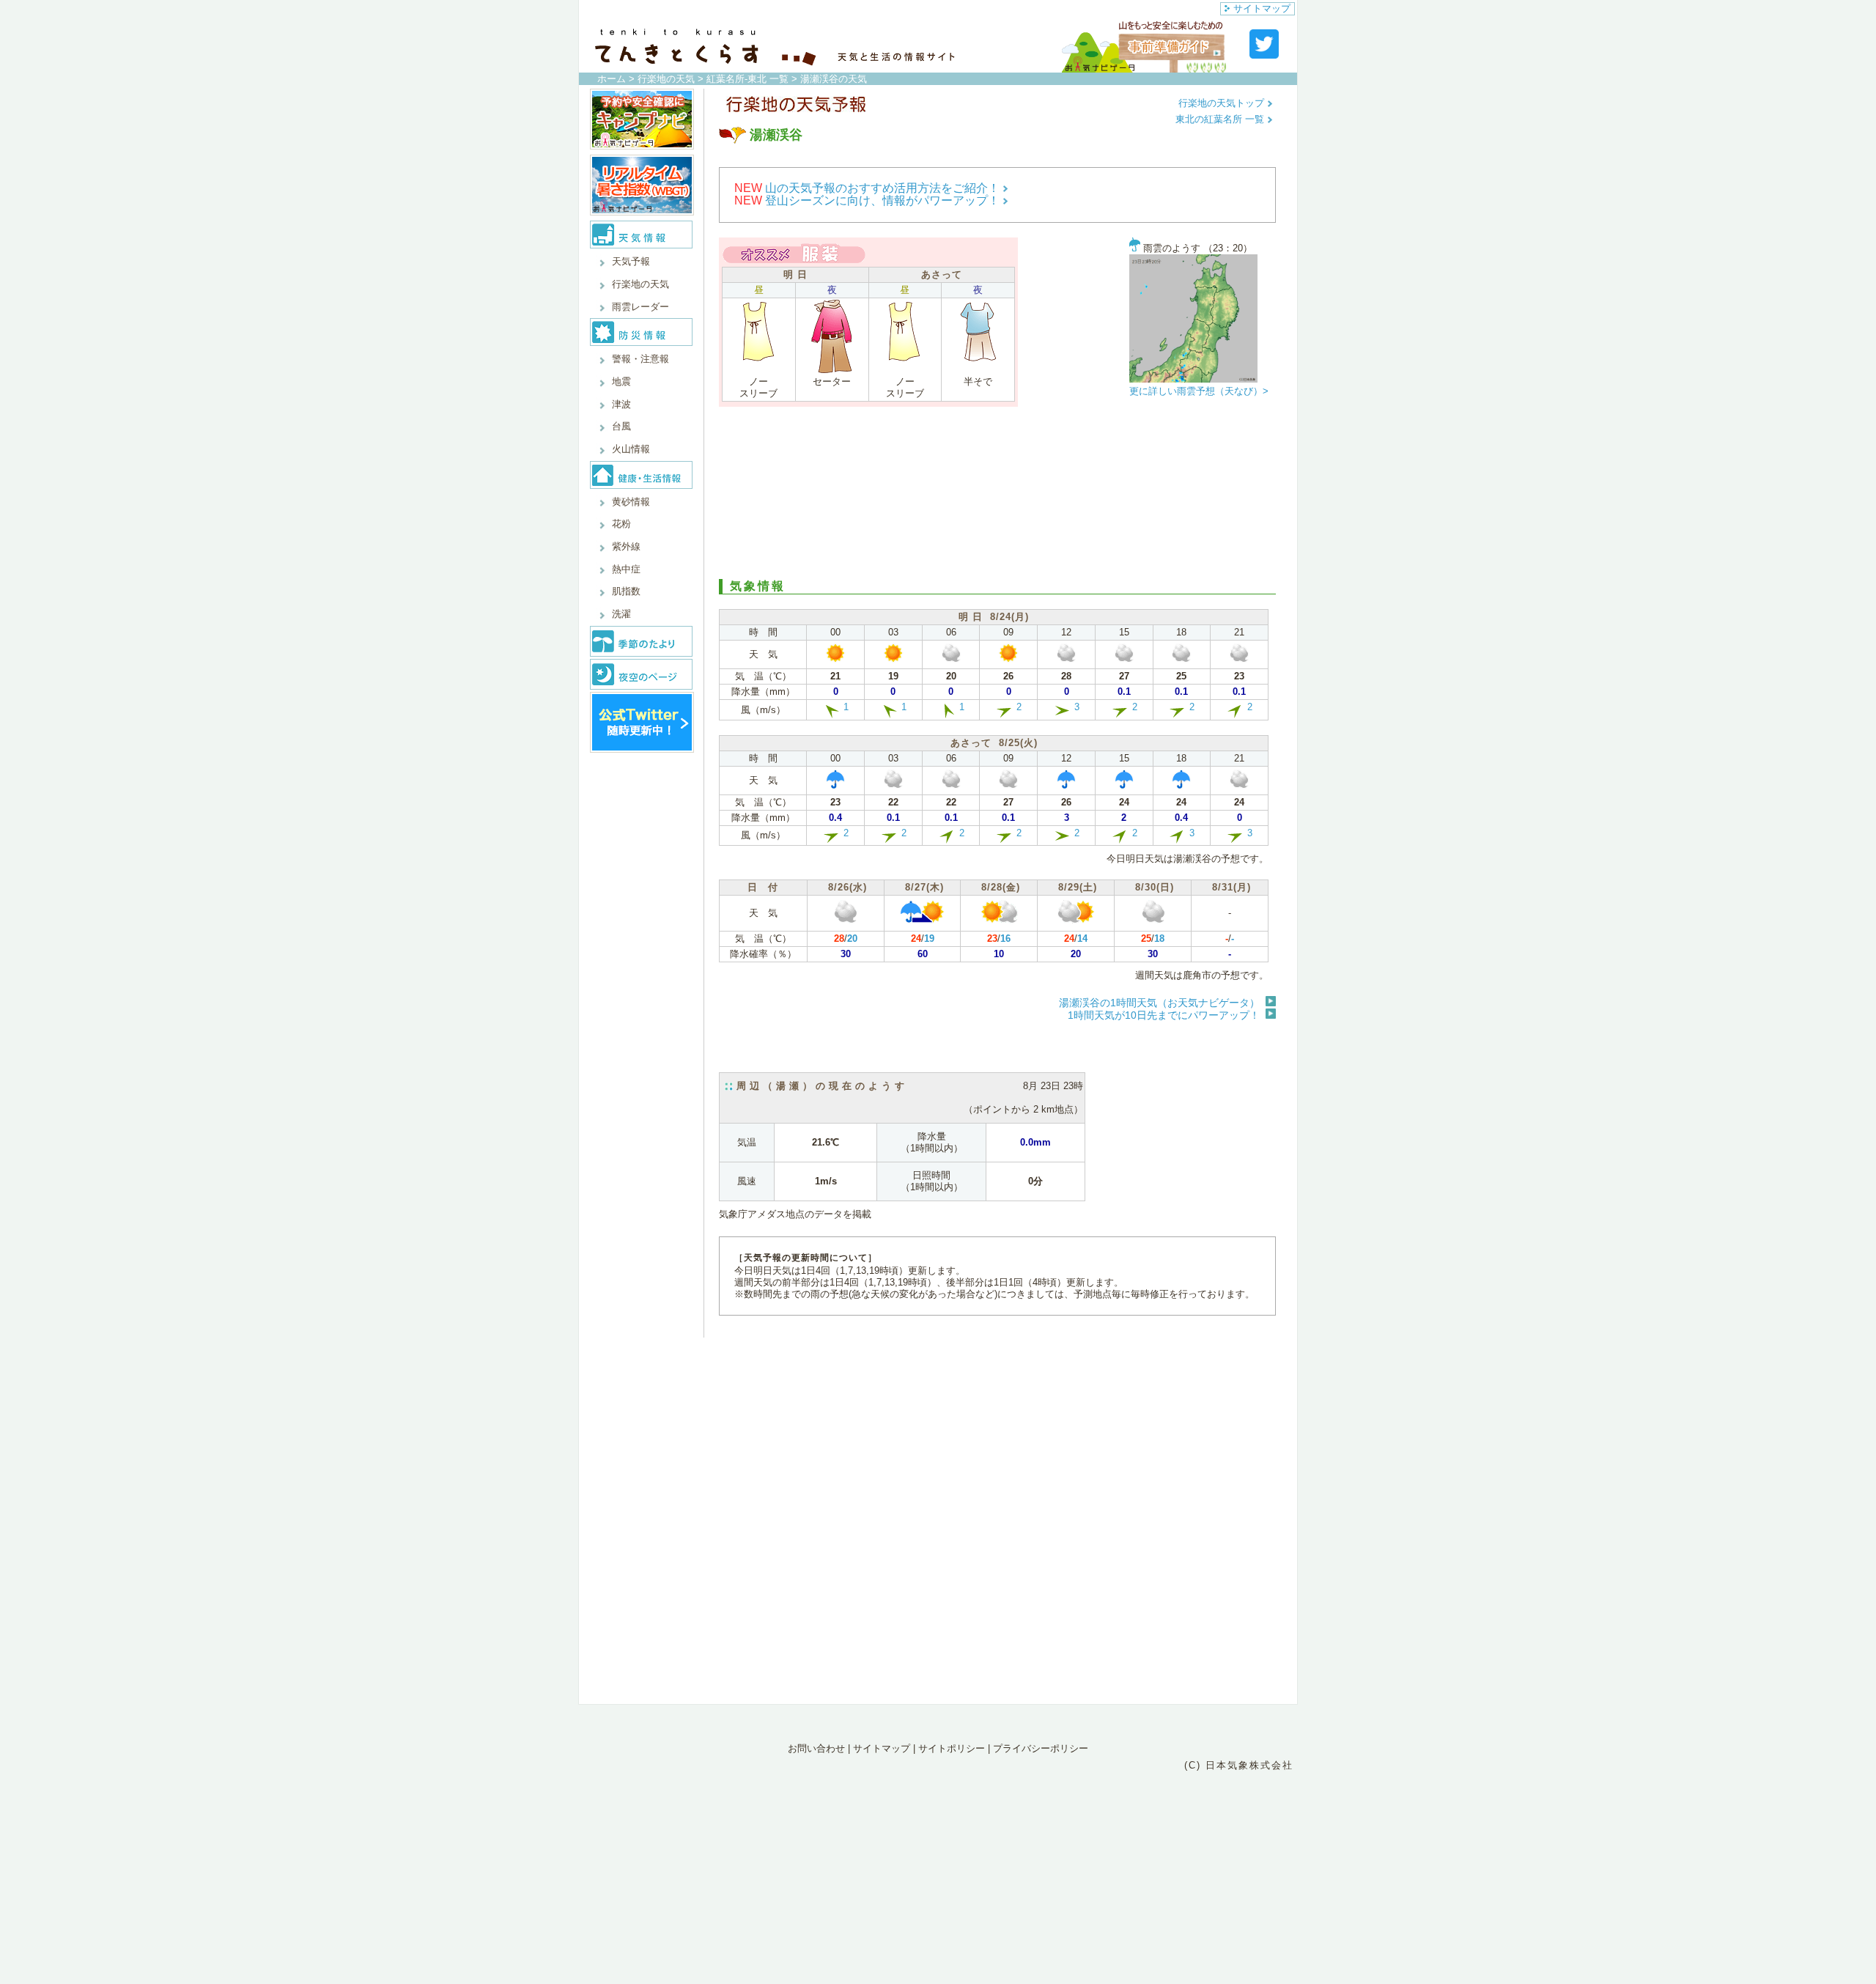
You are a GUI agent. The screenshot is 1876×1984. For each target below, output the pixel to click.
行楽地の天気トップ (1223, 103)
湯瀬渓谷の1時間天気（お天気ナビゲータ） (1159, 1003)
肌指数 (626, 591)
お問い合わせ (816, 1748)
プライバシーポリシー (1041, 1748)
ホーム (612, 79)
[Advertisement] (997, 491)
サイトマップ (1262, 8)
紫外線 (626, 546)
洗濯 (621, 614)
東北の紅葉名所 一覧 (1221, 119)
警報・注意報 (640, 359)
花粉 (621, 524)
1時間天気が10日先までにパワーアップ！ (1164, 1015)
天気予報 (631, 261)
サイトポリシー (952, 1748)
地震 (621, 381)
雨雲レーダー (640, 307)
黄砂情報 (631, 502)
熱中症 (626, 569)
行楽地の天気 (666, 79)
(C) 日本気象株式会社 (1239, 1765)
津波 (621, 404)
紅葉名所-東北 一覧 (747, 79)
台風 (621, 426)
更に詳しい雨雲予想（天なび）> (1199, 391)
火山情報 (631, 449)
